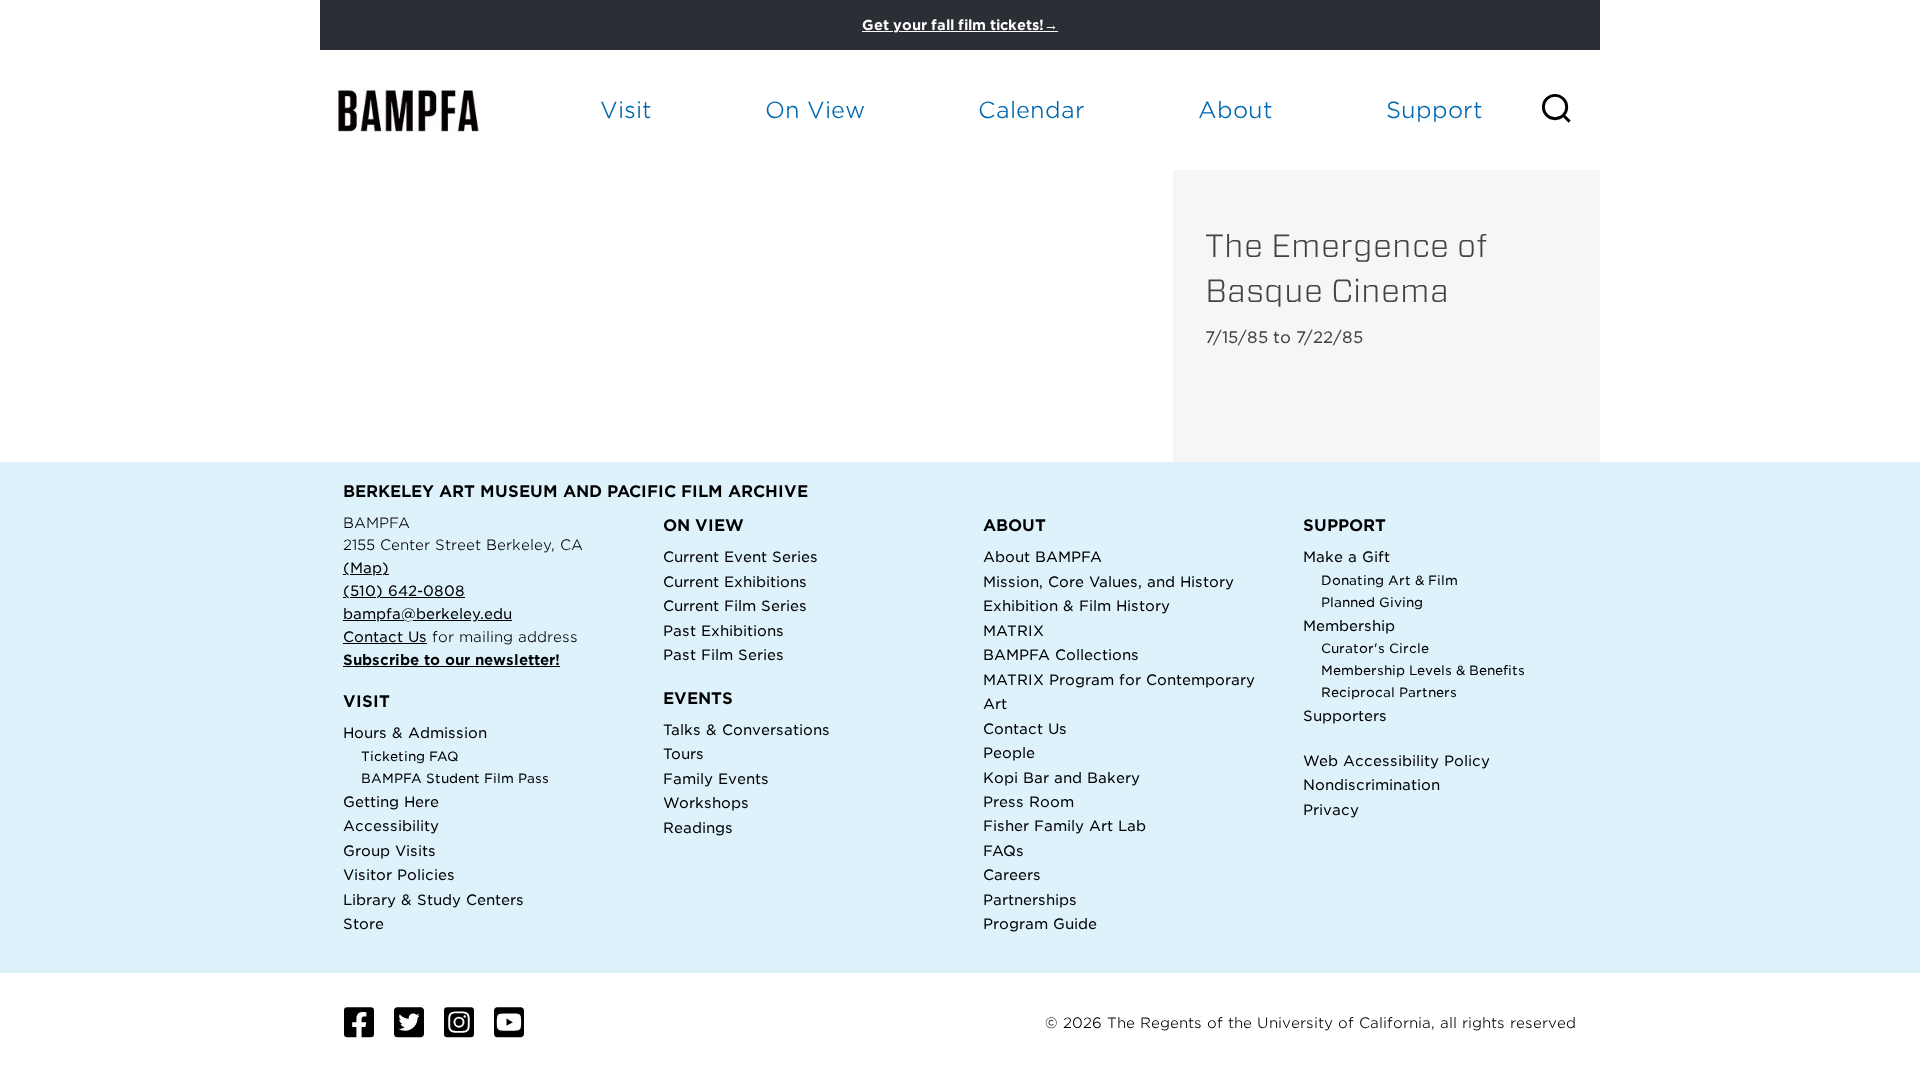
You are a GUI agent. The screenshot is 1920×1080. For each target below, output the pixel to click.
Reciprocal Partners (1389, 692)
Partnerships (1030, 899)
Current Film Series (735, 605)
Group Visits (389, 850)
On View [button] (815, 109)
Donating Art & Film (1389, 580)
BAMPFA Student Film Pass (455, 778)
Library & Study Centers (433, 899)
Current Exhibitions (735, 581)
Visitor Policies (399, 874)
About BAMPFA (1042, 556)
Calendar (1031, 109)
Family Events (716, 778)
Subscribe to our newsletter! (451, 659)
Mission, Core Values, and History (1108, 581)
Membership (1349, 625)
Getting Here (391, 801)
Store (363, 923)
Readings (698, 827)
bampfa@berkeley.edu (427, 613)
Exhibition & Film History (1076, 605)
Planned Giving (1372, 602)
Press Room (1028, 801)
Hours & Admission (415, 732)
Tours (683, 753)
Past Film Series (723, 654)
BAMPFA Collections (1061, 654)
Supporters (1345, 715)
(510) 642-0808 (404, 590)
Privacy (1331, 809)
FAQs (1003, 850)
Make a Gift (1346, 556)
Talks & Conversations (746, 729)
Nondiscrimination (1371, 784)
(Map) (366, 567)
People (1009, 752)
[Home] (426, 110)
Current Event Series (740, 556)
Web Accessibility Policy (1396, 760)
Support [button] (1434, 109)
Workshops (706, 802)
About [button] (1235, 109)
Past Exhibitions (723, 630)
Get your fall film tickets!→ (960, 25)
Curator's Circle (1375, 648)
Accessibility (391, 825)
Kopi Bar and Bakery (1061, 777)
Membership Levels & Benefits (1423, 670)
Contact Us (385, 636)
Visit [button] (626, 109)
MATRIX (1013, 630)
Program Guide (1040, 923)
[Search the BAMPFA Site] (1569, 110)
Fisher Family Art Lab (1064, 825)
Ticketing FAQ (410, 756)
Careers (1012, 874)
